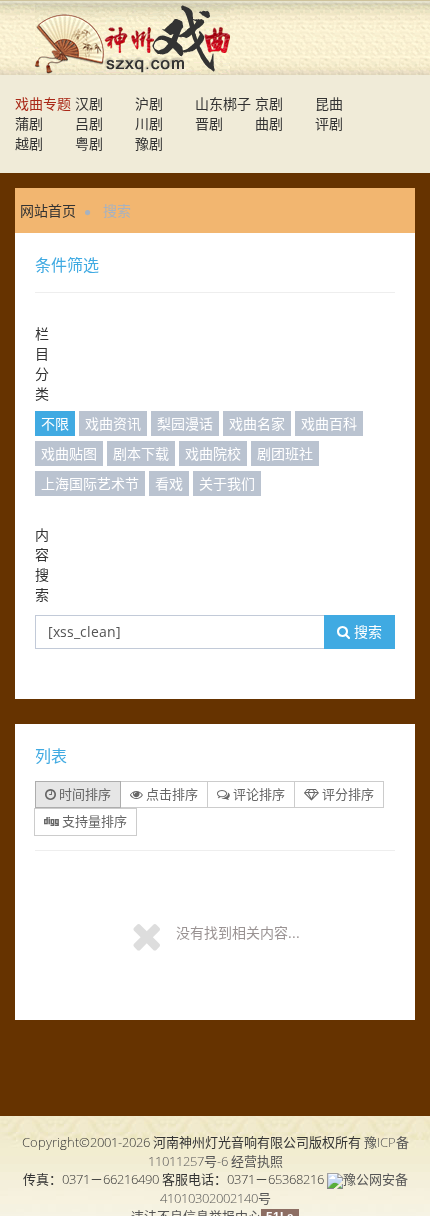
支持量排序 (93, 821)
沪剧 (149, 103)
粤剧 (89, 143)
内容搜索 (42, 564)
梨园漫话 (185, 423)
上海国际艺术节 (90, 483)
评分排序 (346, 794)
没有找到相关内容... (238, 932)
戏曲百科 (329, 423)
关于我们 (227, 483)
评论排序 (257, 794)
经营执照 (257, 1161)
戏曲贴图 (69, 453)
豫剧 (149, 143)
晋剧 (209, 123)
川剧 (149, 123)
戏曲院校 (213, 453)
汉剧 (89, 103)
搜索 (366, 631)
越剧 (29, 143)
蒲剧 (29, 123)
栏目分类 (42, 363)
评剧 (329, 123)
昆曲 (329, 103)
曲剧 (269, 123)
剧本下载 (141, 453)
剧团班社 (285, 453)
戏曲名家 (257, 423)
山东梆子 (223, 103)
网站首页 (48, 210)
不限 (55, 423)
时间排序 (83, 794)
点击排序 (170, 794)
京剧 (269, 103)
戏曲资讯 (113, 423)
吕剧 (89, 123)
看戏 (169, 483)
